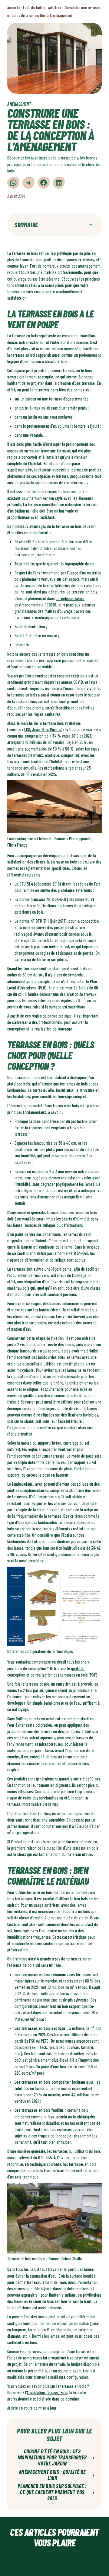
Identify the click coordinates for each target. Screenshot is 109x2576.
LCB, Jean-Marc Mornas (43, 730)
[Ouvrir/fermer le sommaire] (91, 225)
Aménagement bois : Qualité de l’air (57, 2475)
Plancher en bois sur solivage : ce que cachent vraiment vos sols (56, 2492)
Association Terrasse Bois (47, 2393)
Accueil (12, 8)
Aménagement (19, 104)
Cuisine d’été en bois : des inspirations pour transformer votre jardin (56, 2457)
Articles (54, 8)
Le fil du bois (33, 8)
